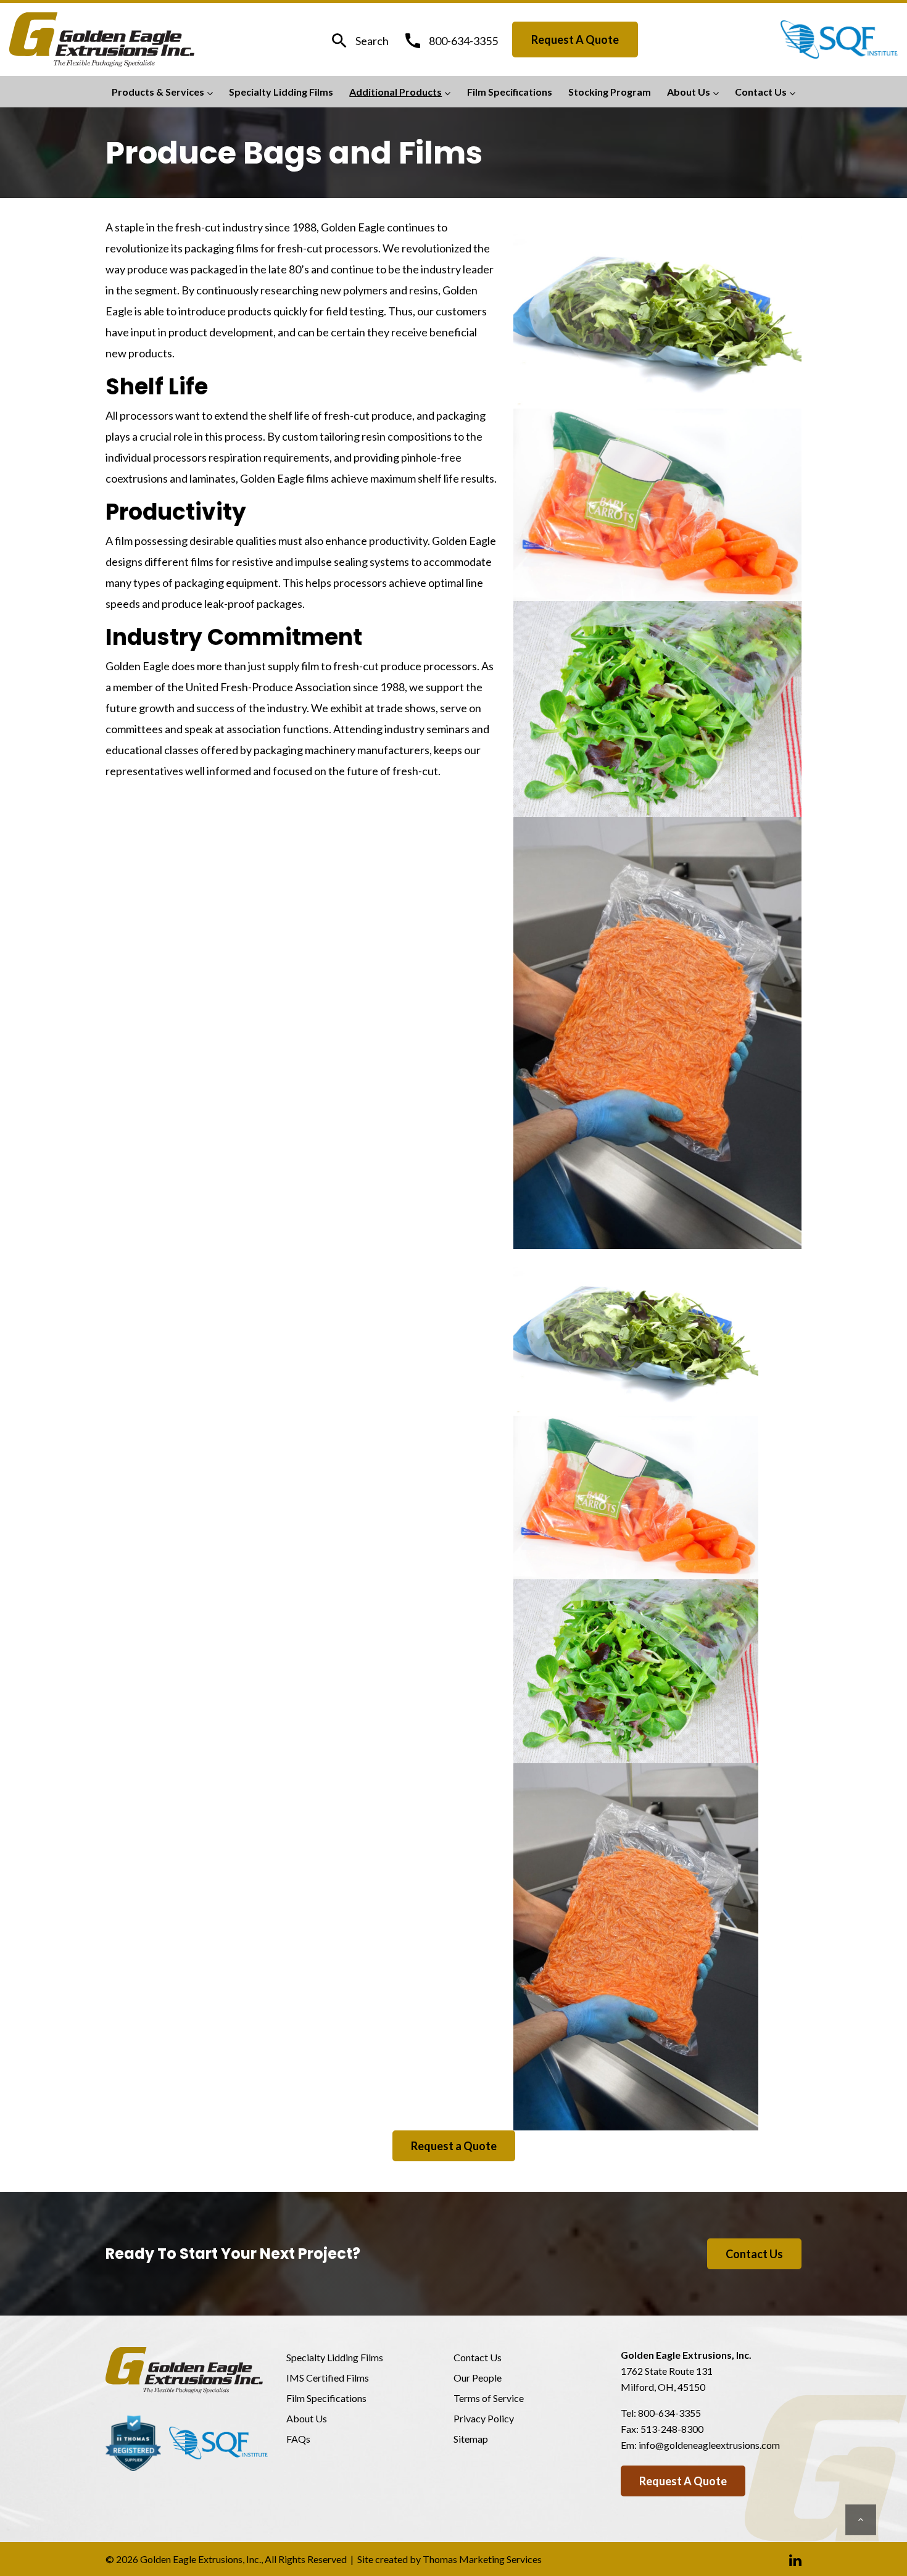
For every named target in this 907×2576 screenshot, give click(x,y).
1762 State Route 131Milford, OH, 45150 (667, 2379)
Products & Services (158, 92)
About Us (689, 92)
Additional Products (396, 92)
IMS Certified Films (328, 2378)
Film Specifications (510, 92)
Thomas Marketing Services (482, 2559)
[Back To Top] (861, 2520)
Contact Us (761, 92)
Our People (478, 2378)
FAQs (298, 2439)
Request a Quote (575, 39)
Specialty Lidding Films (281, 92)
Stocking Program (610, 92)
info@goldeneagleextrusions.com (709, 2445)
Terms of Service (489, 2398)
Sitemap (471, 2439)
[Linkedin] (795, 2559)
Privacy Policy (484, 2418)
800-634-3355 (669, 2413)
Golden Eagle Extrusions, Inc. (201, 2559)
